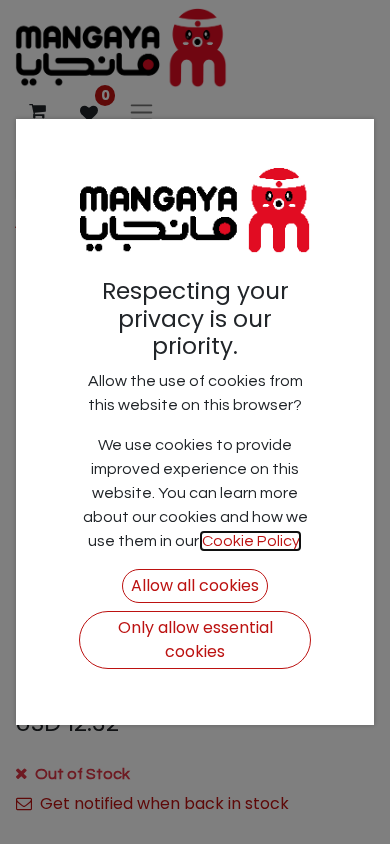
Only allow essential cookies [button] (195, 639)
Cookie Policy (250, 541)
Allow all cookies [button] (195, 585)
